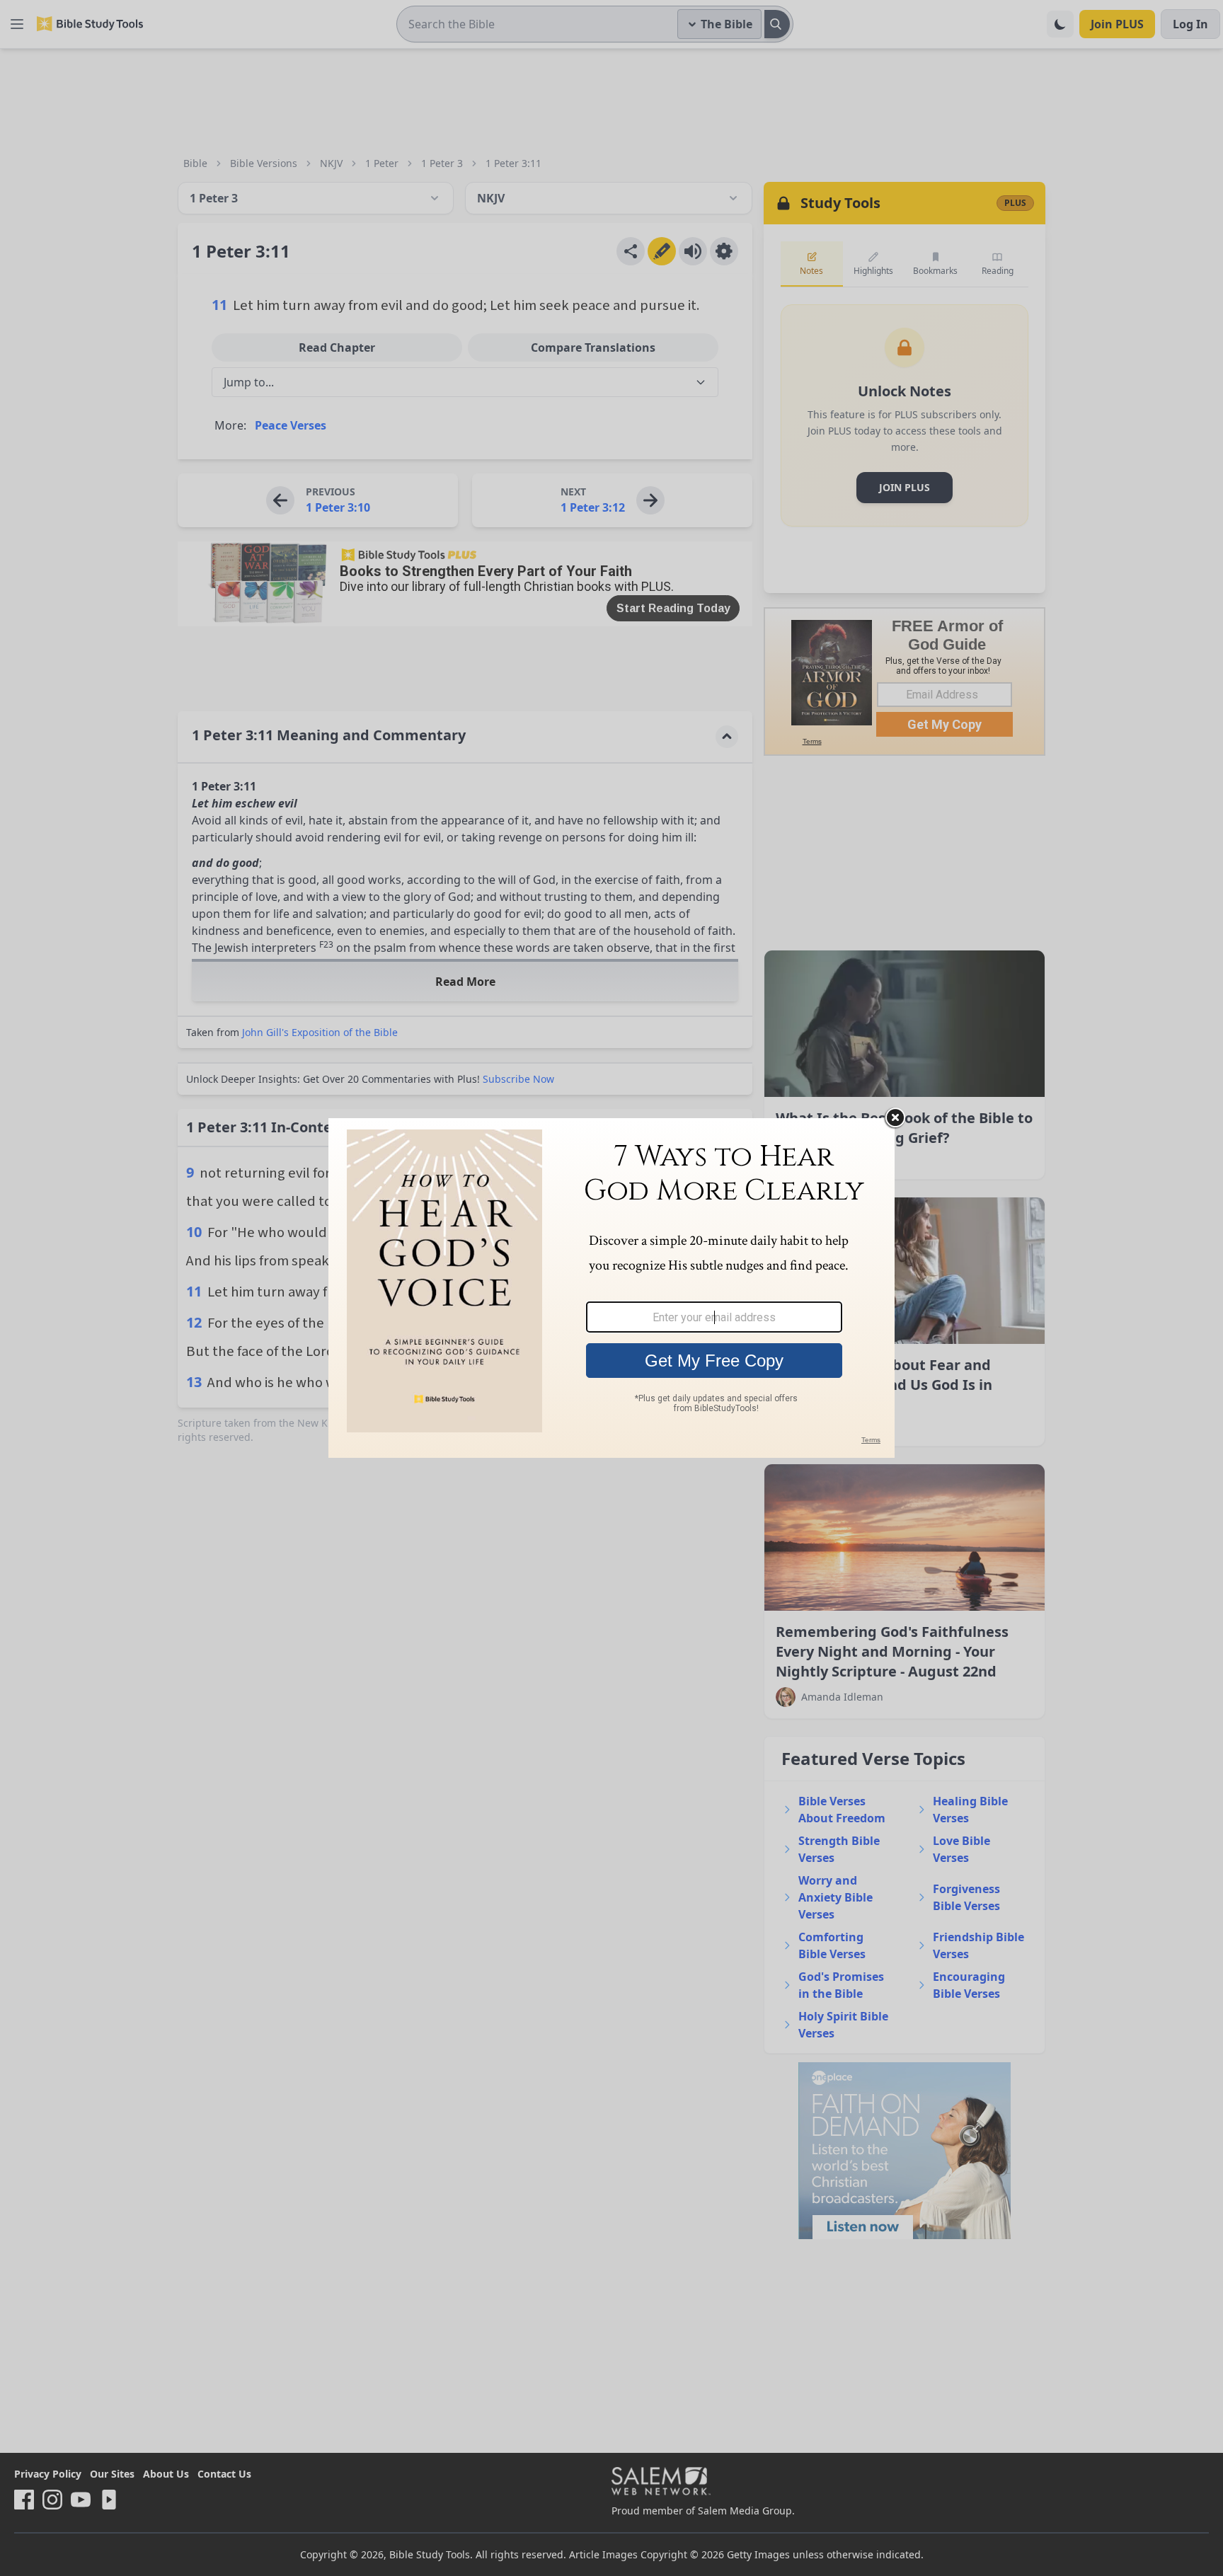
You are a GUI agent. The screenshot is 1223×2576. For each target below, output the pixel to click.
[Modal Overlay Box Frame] (611, 1288)
